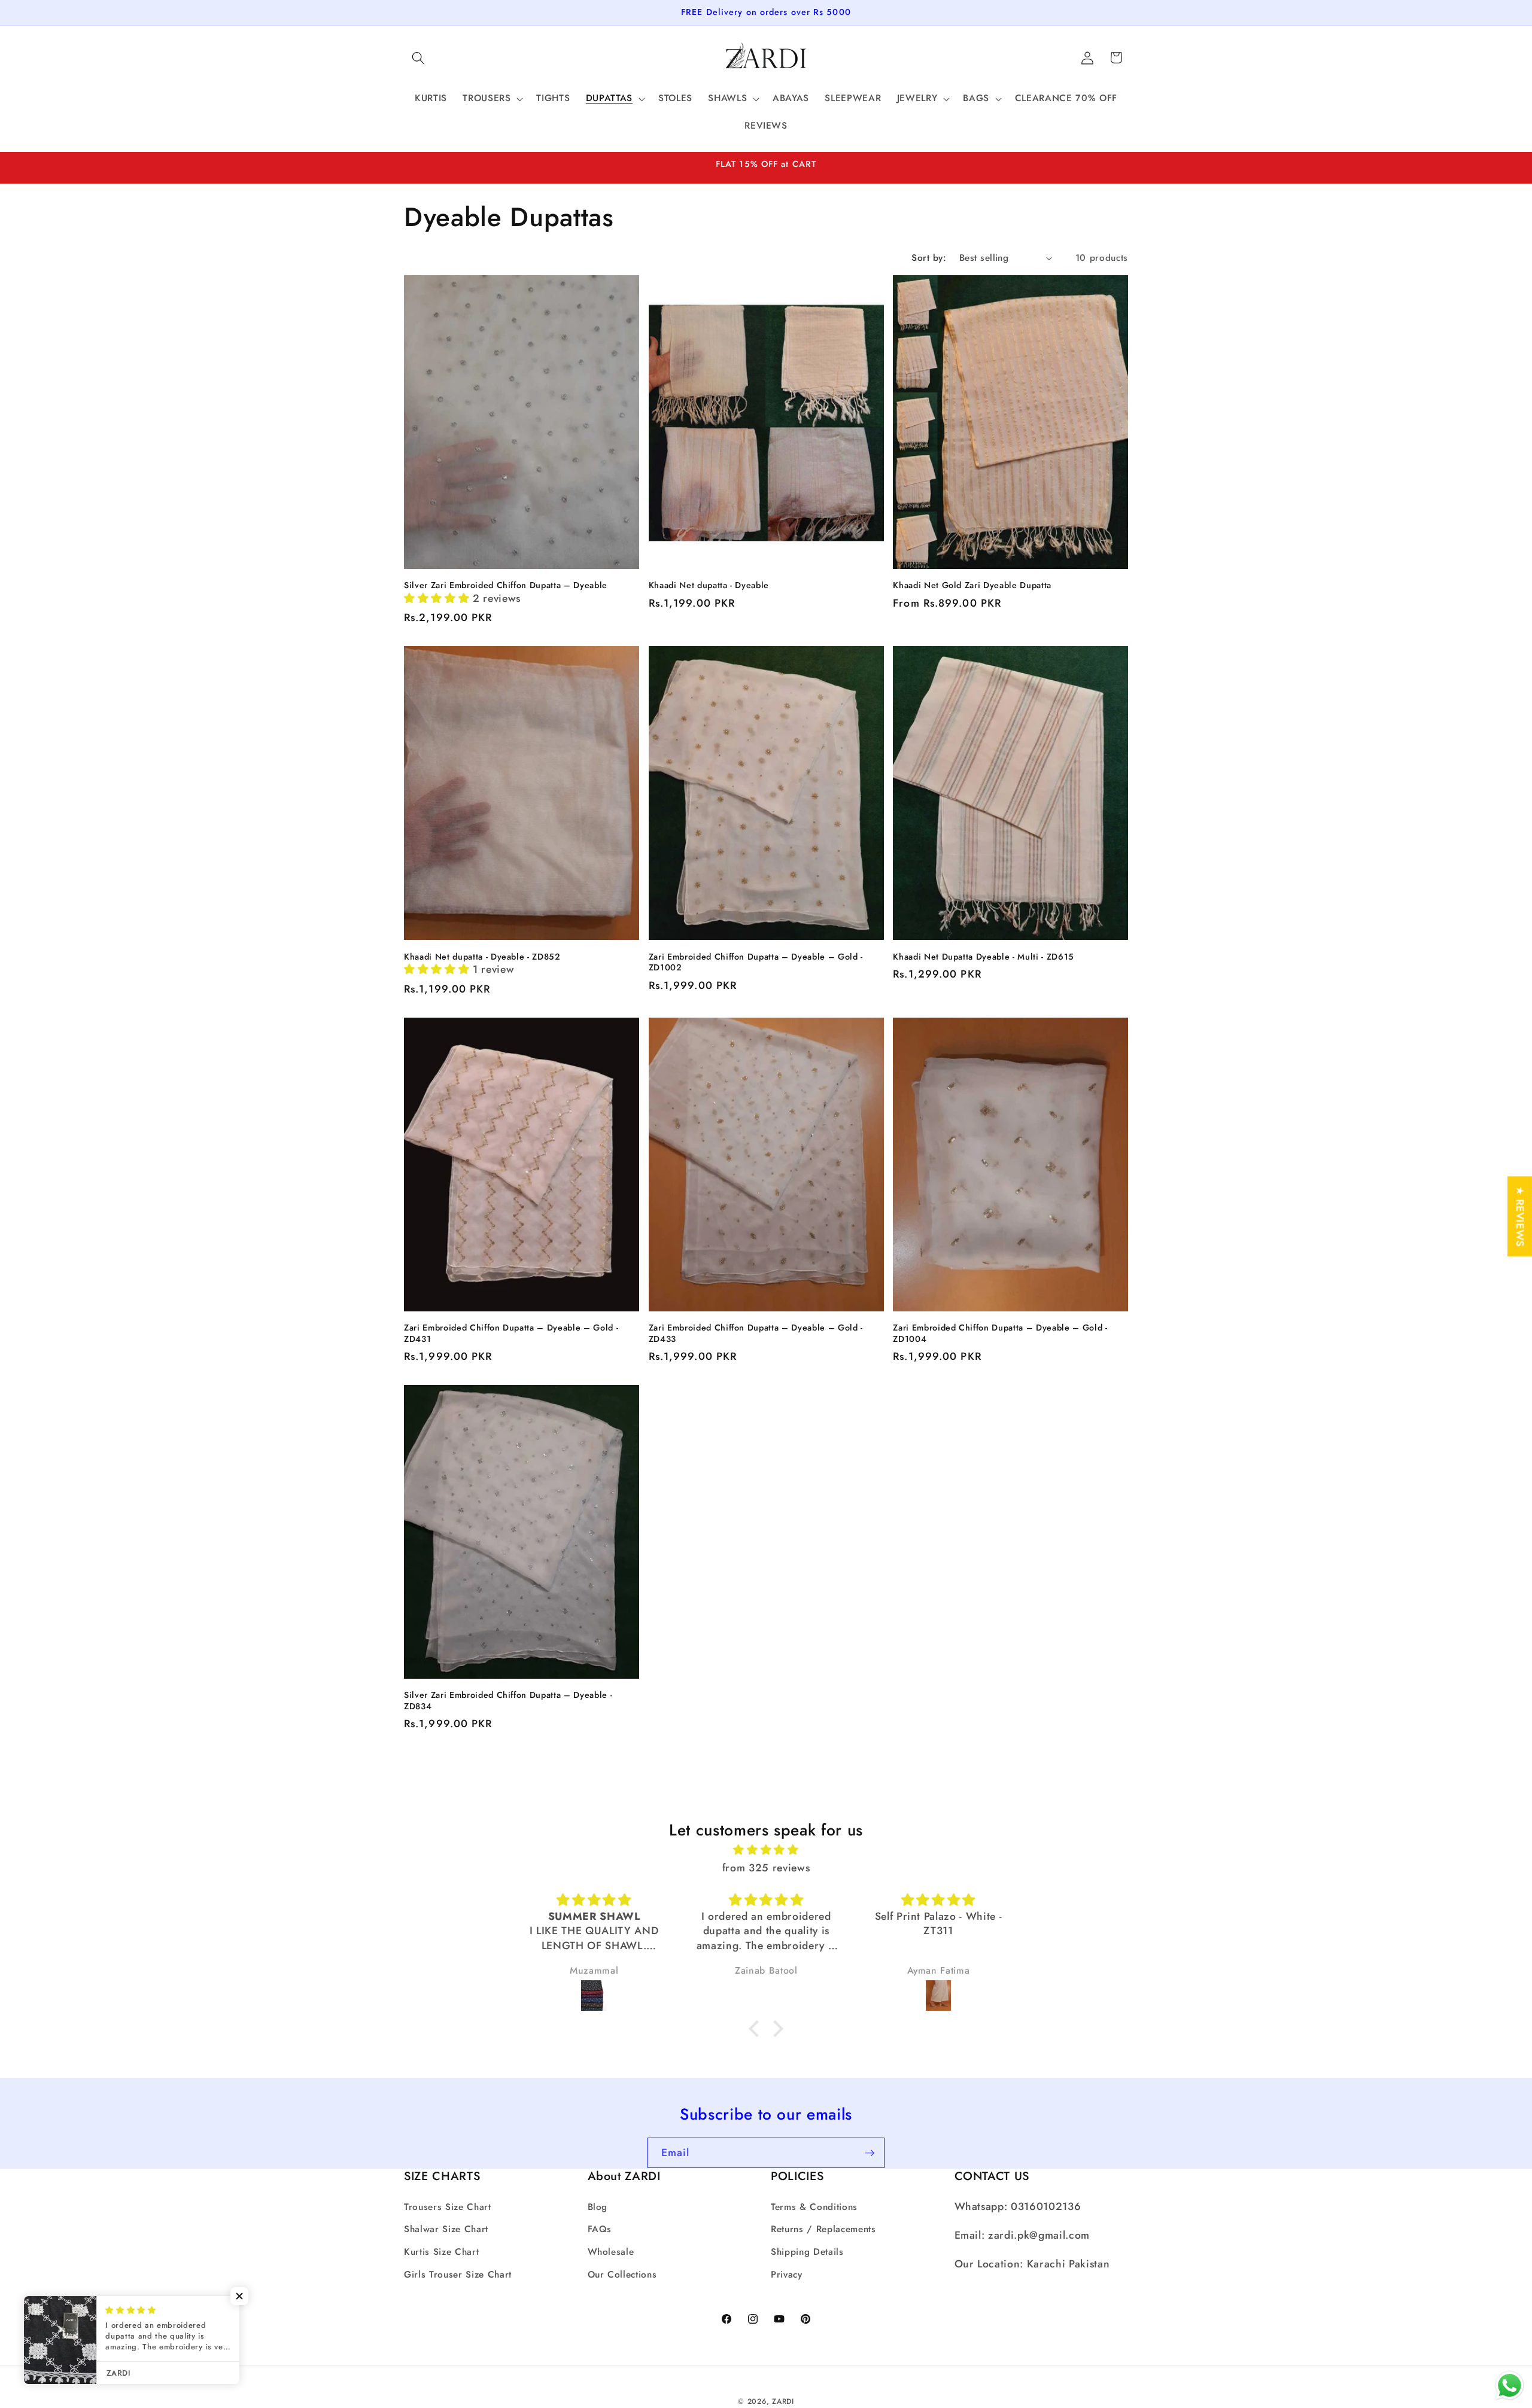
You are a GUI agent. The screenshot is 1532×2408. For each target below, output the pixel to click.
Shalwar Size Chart (446, 2229)
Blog (598, 2207)
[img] (766, 1849)
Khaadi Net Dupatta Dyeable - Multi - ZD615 (984, 957)
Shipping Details (807, 2252)
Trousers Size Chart (448, 2207)
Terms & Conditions (814, 2207)
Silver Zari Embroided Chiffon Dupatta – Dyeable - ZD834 (508, 1701)
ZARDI (783, 2401)
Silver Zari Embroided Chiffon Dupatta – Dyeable (506, 585)
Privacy (787, 2274)
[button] (418, 57)
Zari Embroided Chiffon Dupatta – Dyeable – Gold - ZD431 (511, 1333)
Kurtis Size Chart (441, 2252)
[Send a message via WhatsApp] (1510, 2386)
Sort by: (929, 258)
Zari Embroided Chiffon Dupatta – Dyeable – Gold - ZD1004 (1000, 1333)
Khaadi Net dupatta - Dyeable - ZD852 (482, 957)
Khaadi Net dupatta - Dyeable (709, 585)
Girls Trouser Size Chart (458, 2274)
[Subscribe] (870, 2153)
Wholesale (611, 2252)
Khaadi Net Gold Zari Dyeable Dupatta (972, 585)
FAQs (600, 2229)
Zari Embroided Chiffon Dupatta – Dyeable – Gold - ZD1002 (756, 962)
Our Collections (622, 2274)
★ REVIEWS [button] (1520, 1216)
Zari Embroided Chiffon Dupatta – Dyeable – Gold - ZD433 (756, 1333)
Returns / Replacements (823, 2229)
